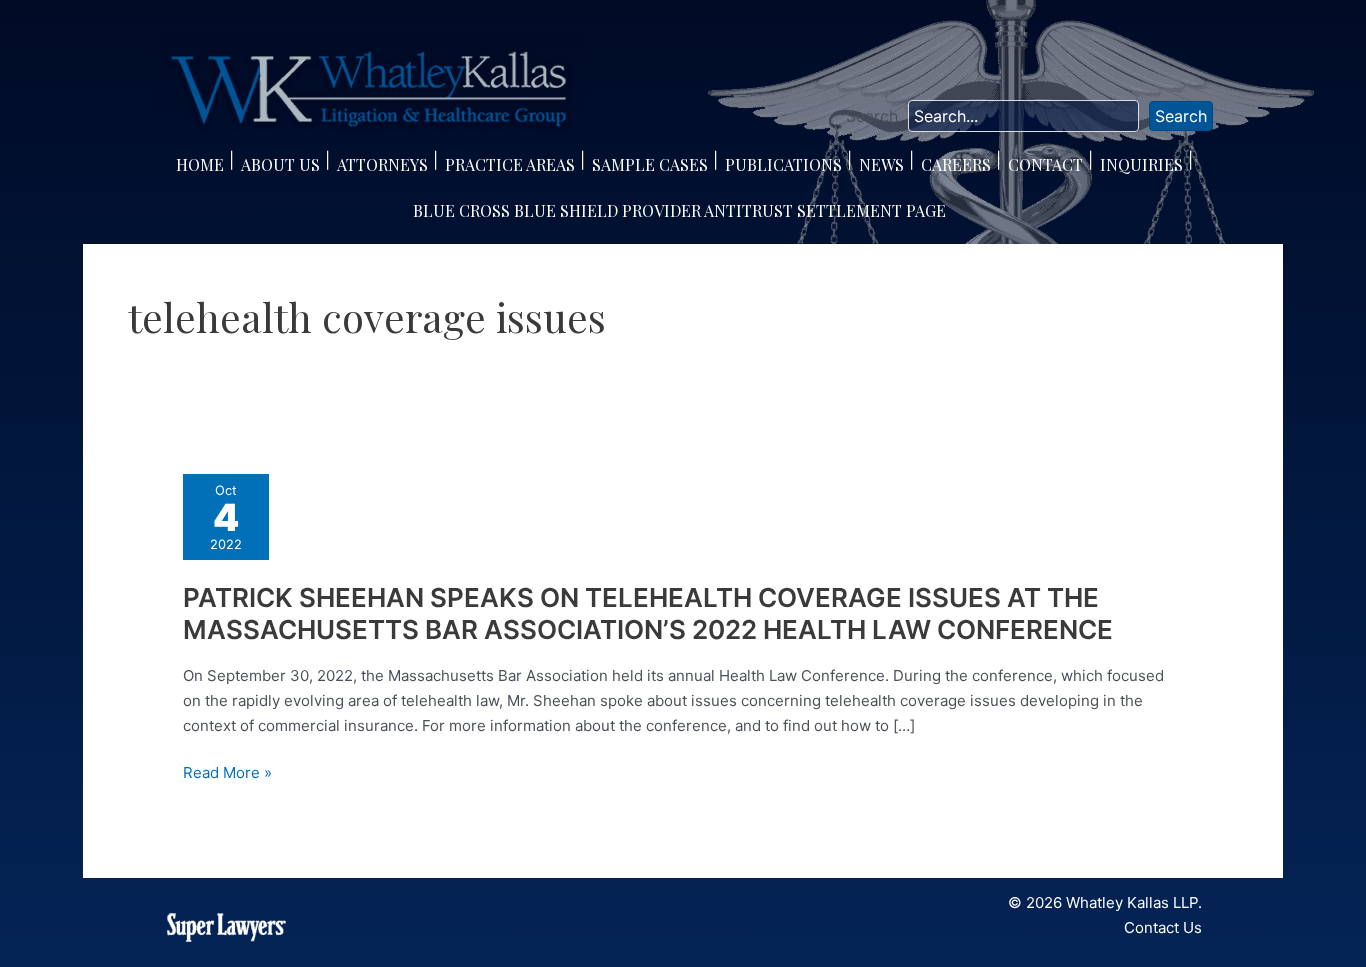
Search (872, 116)
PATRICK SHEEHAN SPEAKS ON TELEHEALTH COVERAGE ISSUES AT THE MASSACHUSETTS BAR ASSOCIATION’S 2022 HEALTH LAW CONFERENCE (648, 613)
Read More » (227, 773)
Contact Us (1163, 927)
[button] (1181, 116)
